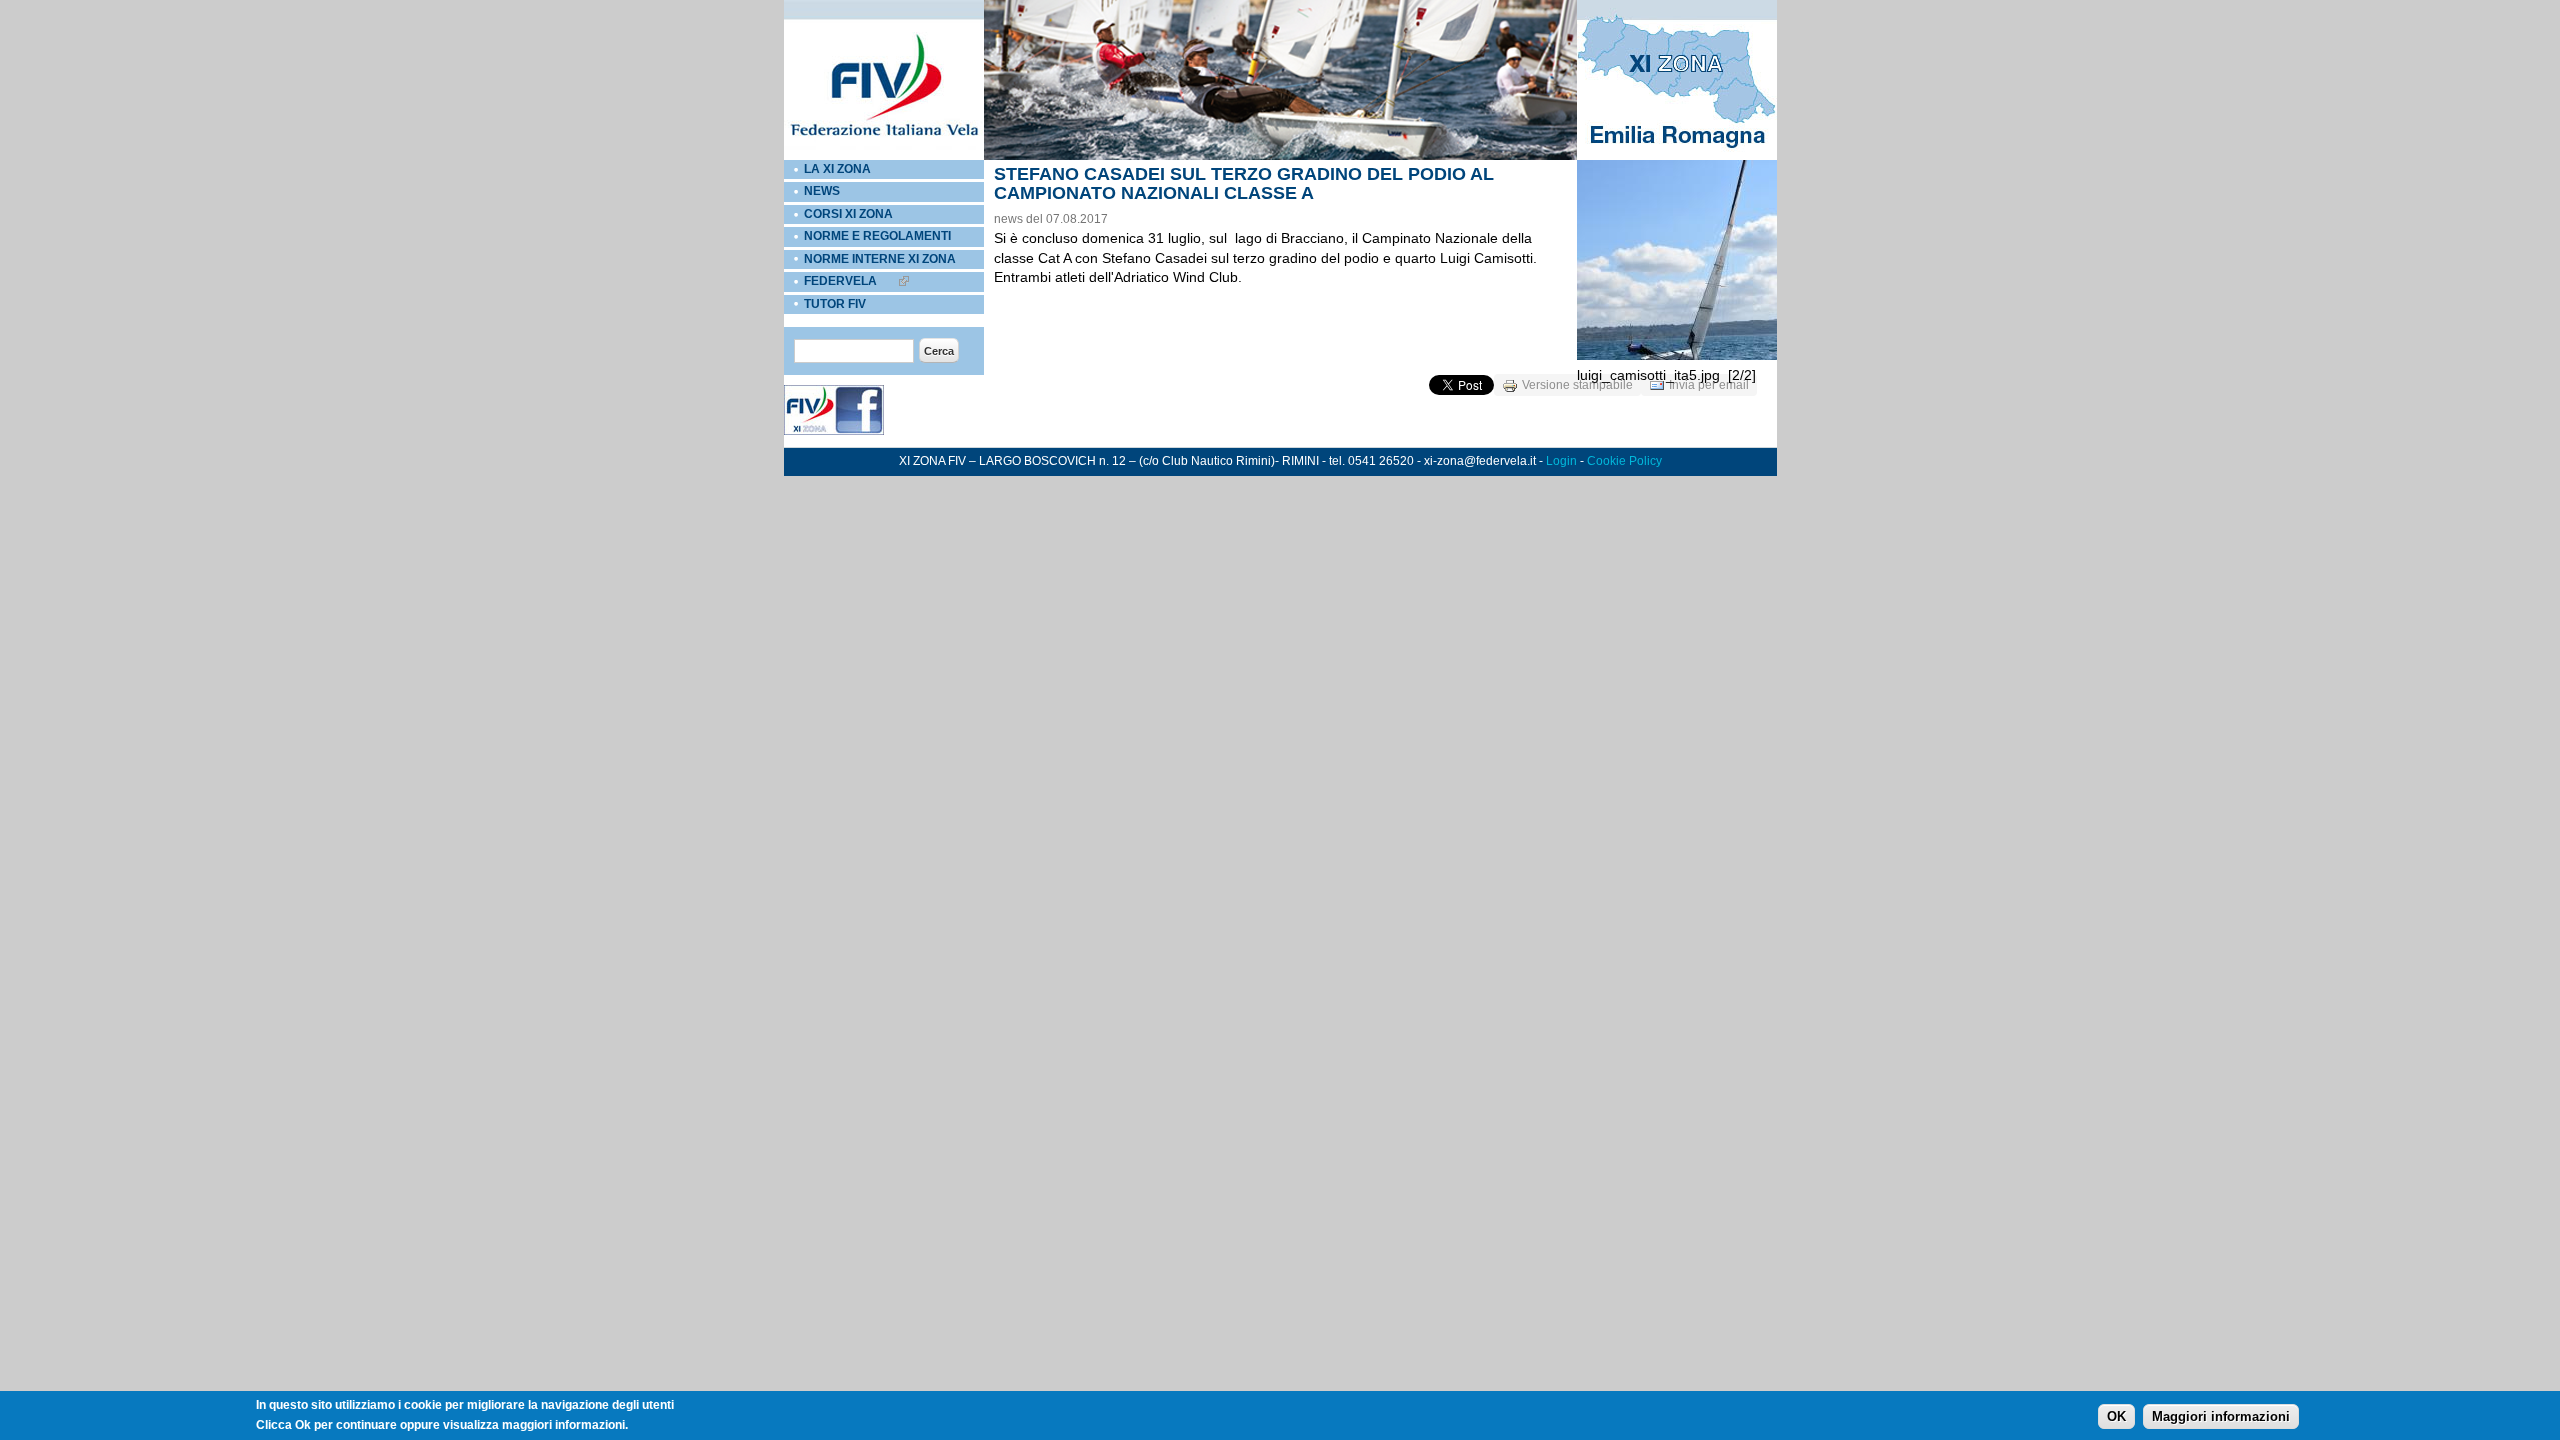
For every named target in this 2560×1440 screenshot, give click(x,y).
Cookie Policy (1624, 461)
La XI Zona (837, 169)
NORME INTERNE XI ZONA (880, 259)
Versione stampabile (1577, 385)
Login (1561, 461)
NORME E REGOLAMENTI (877, 236)
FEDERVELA (840, 281)
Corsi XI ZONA (848, 214)
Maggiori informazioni (2221, 1416)
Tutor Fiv (835, 304)
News (822, 191)
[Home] (884, 156)
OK (2116, 1416)
